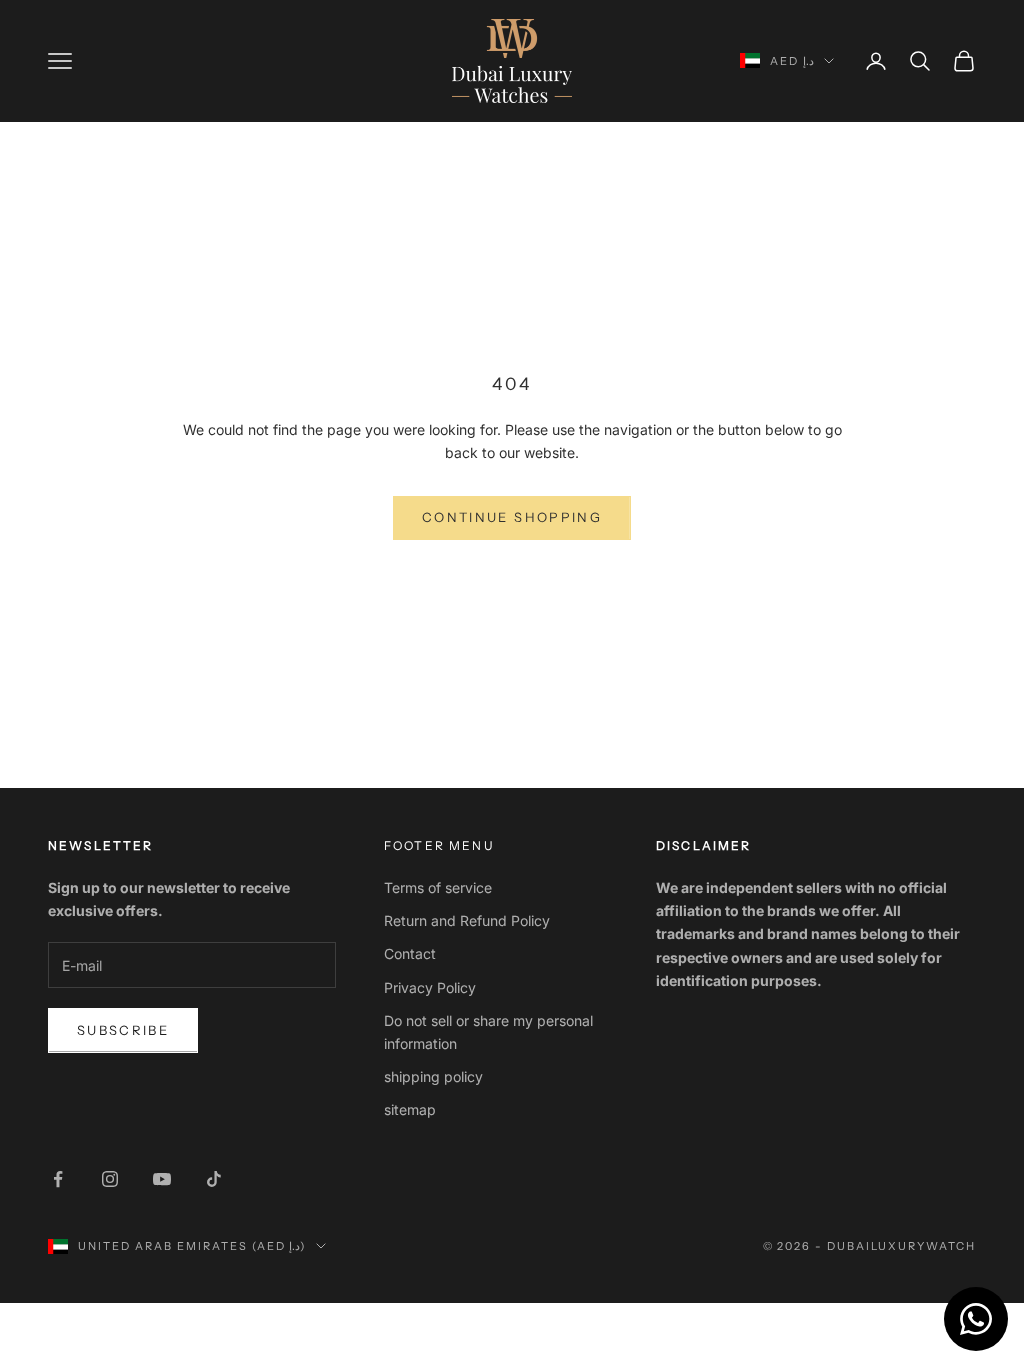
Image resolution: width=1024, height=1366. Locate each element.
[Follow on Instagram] (110, 1179)
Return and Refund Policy (467, 920)
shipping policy (433, 1076)
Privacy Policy (430, 987)
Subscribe (123, 1030)
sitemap (410, 1109)
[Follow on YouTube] (162, 1179)
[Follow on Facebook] (58, 1179)
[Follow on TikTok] (214, 1179)
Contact (410, 953)
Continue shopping (512, 517)
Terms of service (438, 887)
